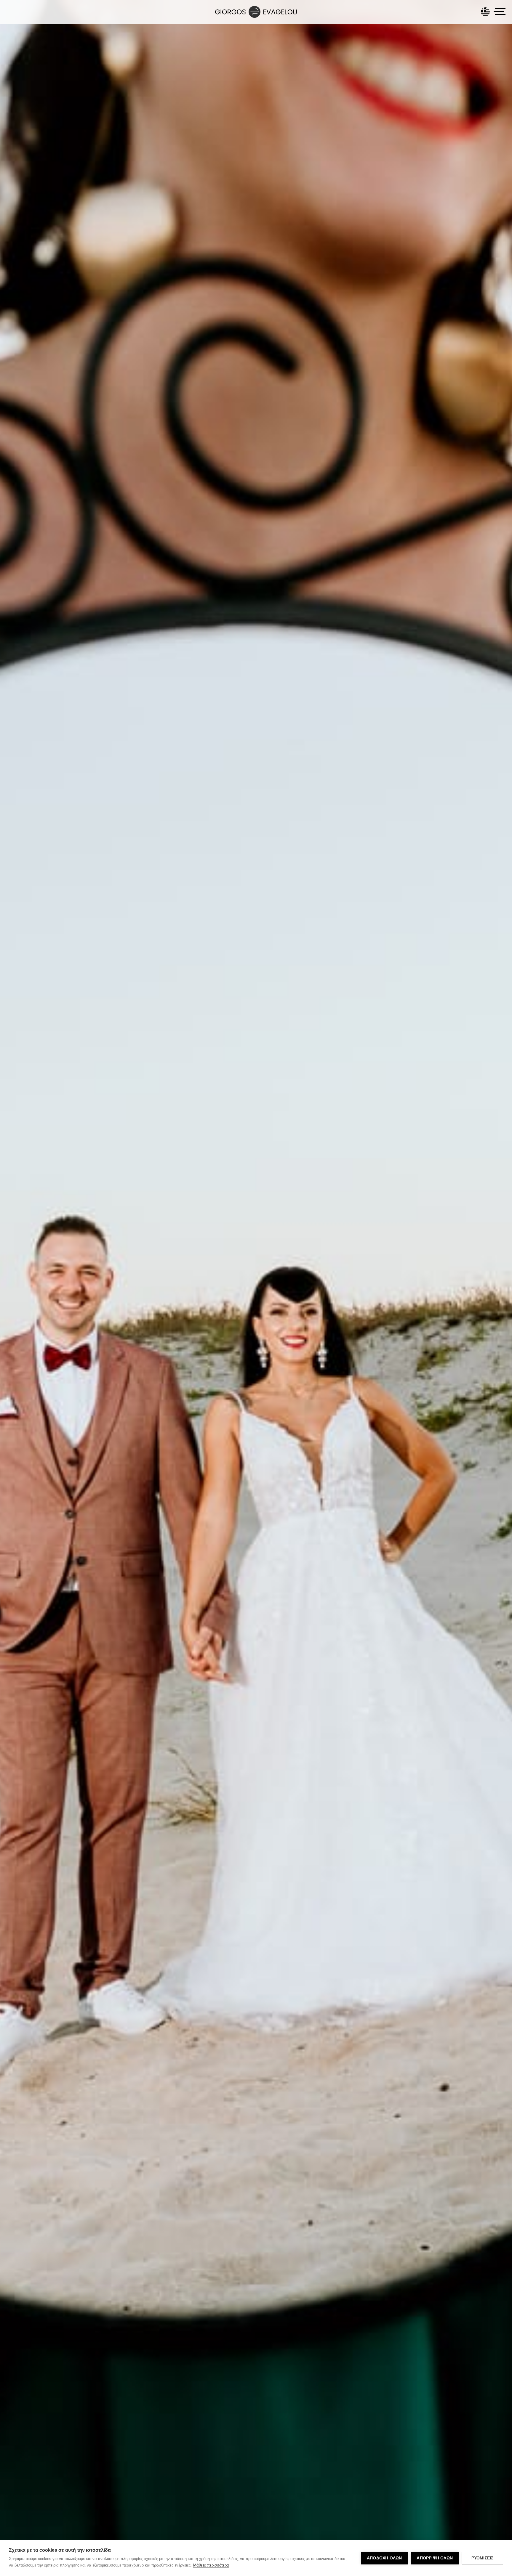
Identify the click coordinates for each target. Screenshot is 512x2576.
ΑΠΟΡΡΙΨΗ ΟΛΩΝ (435, 2558)
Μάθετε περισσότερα (211, 2565)
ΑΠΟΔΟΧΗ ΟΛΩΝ (384, 2558)
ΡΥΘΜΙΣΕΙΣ (483, 2558)
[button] (500, 12)
